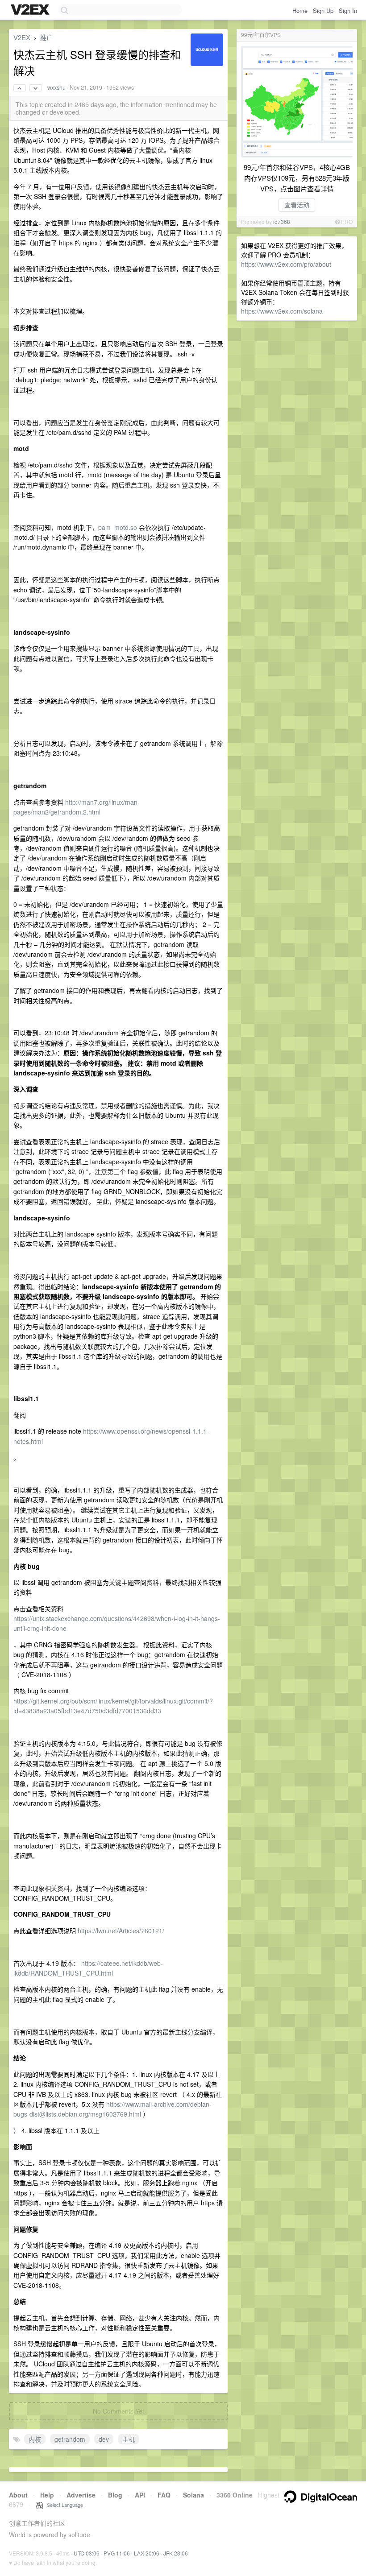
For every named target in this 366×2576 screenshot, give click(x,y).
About (18, 2495)
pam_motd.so (118, 527)
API (140, 2495)
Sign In (348, 10)
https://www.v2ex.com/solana (282, 311)
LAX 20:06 (147, 2553)
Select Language (63, 2505)
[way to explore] (31, 10)
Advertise (81, 2495)
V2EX (22, 37)
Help (47, 2495)
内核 (35, 2439)
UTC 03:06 (87, 2553)
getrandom (70, 2439)
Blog (115, 2495)
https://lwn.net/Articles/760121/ (121, 1931)
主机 (129, 2439)
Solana (193, 2495)
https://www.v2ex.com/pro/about (286, 264)
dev (104, 2439)
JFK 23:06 (176, 2553)
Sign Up (323, 10)
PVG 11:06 (117, 2553)
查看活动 (297, 205)
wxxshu (56, 87)
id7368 (282, 221)
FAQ (164, 2495)
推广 (46, 37)
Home (300, 10)
